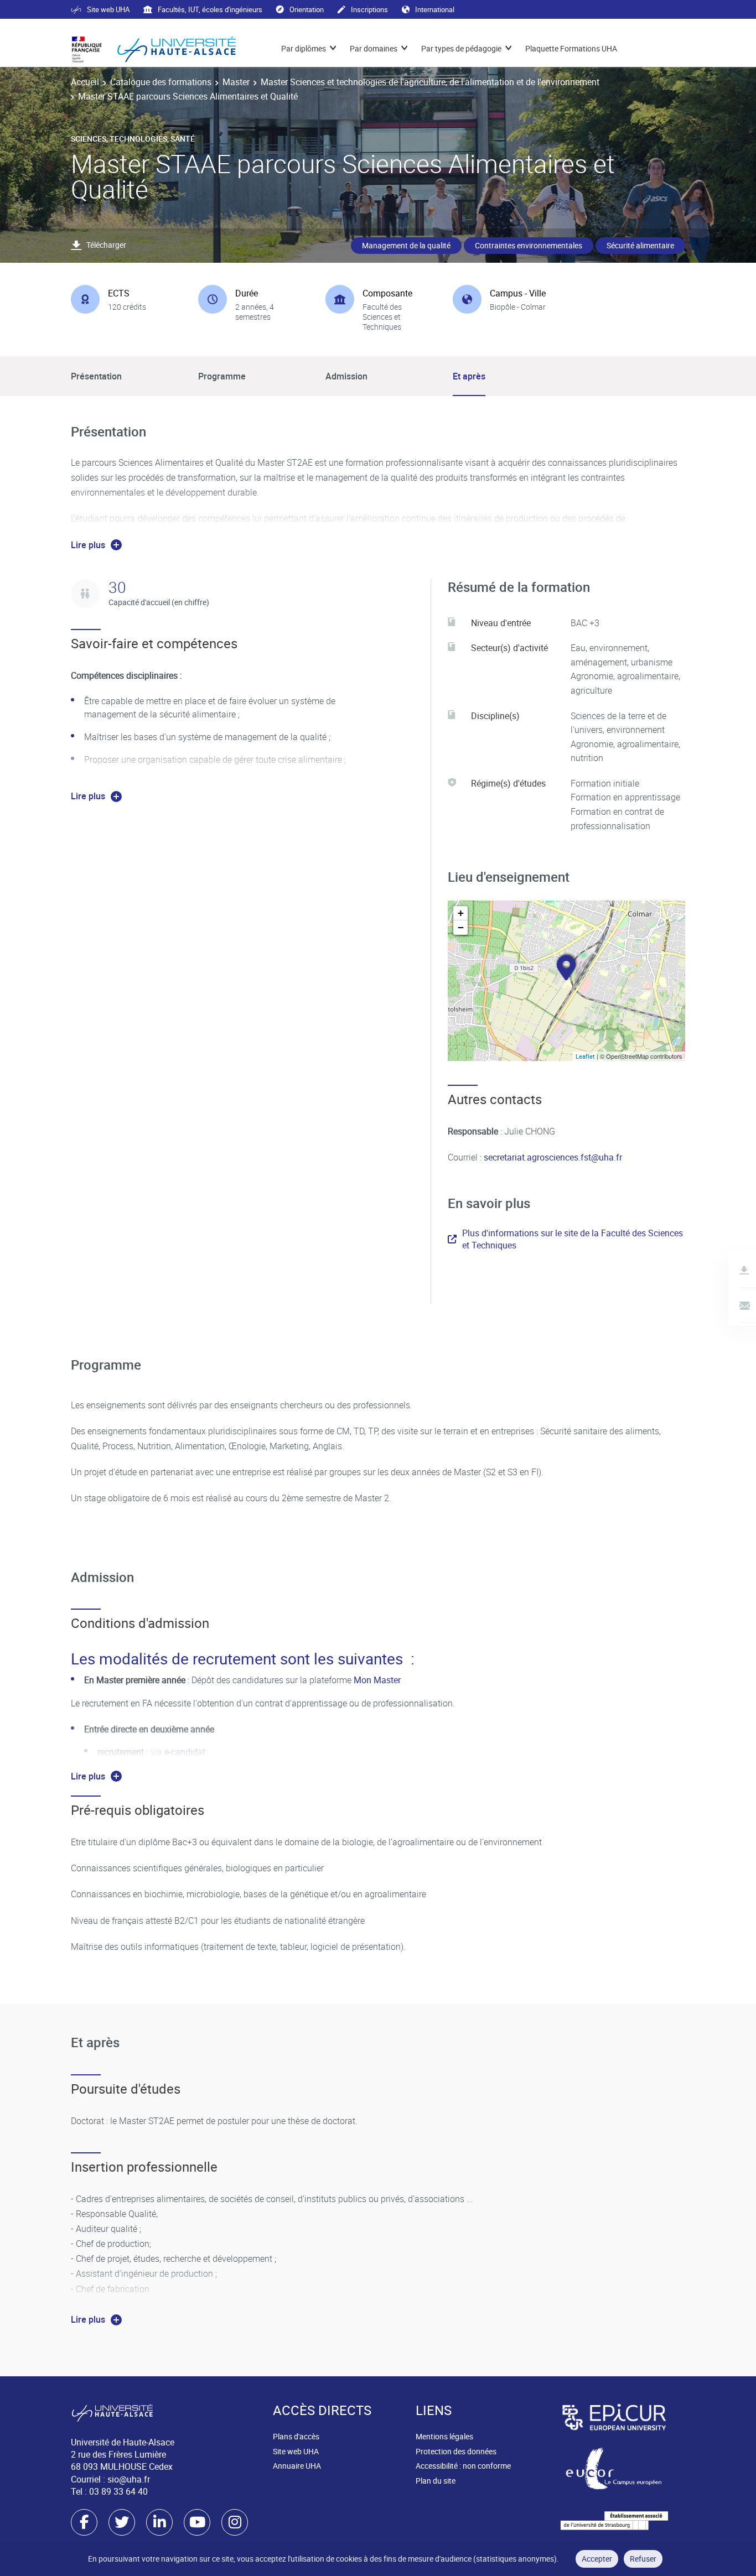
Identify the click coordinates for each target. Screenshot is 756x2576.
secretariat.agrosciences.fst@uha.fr (553, 1157)
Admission (346, 376)
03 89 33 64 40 (118, 2491)
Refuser (643, 2559)
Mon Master (378, 1680)
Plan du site (436, 2481)
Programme (222, 376)
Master (236, 82)
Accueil (85, 82)
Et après (469, 376)
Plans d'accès (296, 2436)
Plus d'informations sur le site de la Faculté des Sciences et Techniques (573, 1239)
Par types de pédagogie (461, 48)
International (435, 9)
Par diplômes (304, 48)
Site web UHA (108, 9)
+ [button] (461, 913)
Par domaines (374, 48)
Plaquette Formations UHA (571, 48)
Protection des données (456, 2451)
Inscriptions (369, 9)
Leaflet (585, 1056)
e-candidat (185, 1752)
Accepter (597, 2559)
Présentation (96, 376)
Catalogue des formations (161, 82)
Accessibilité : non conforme (463, 2466)
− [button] (461, 927)
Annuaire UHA (297, 2466)
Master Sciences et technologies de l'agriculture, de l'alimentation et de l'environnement (430, 82)
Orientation (307, 9)
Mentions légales (444, 2436)
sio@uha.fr (129, 2479)
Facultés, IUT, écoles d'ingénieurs (210, 9)
